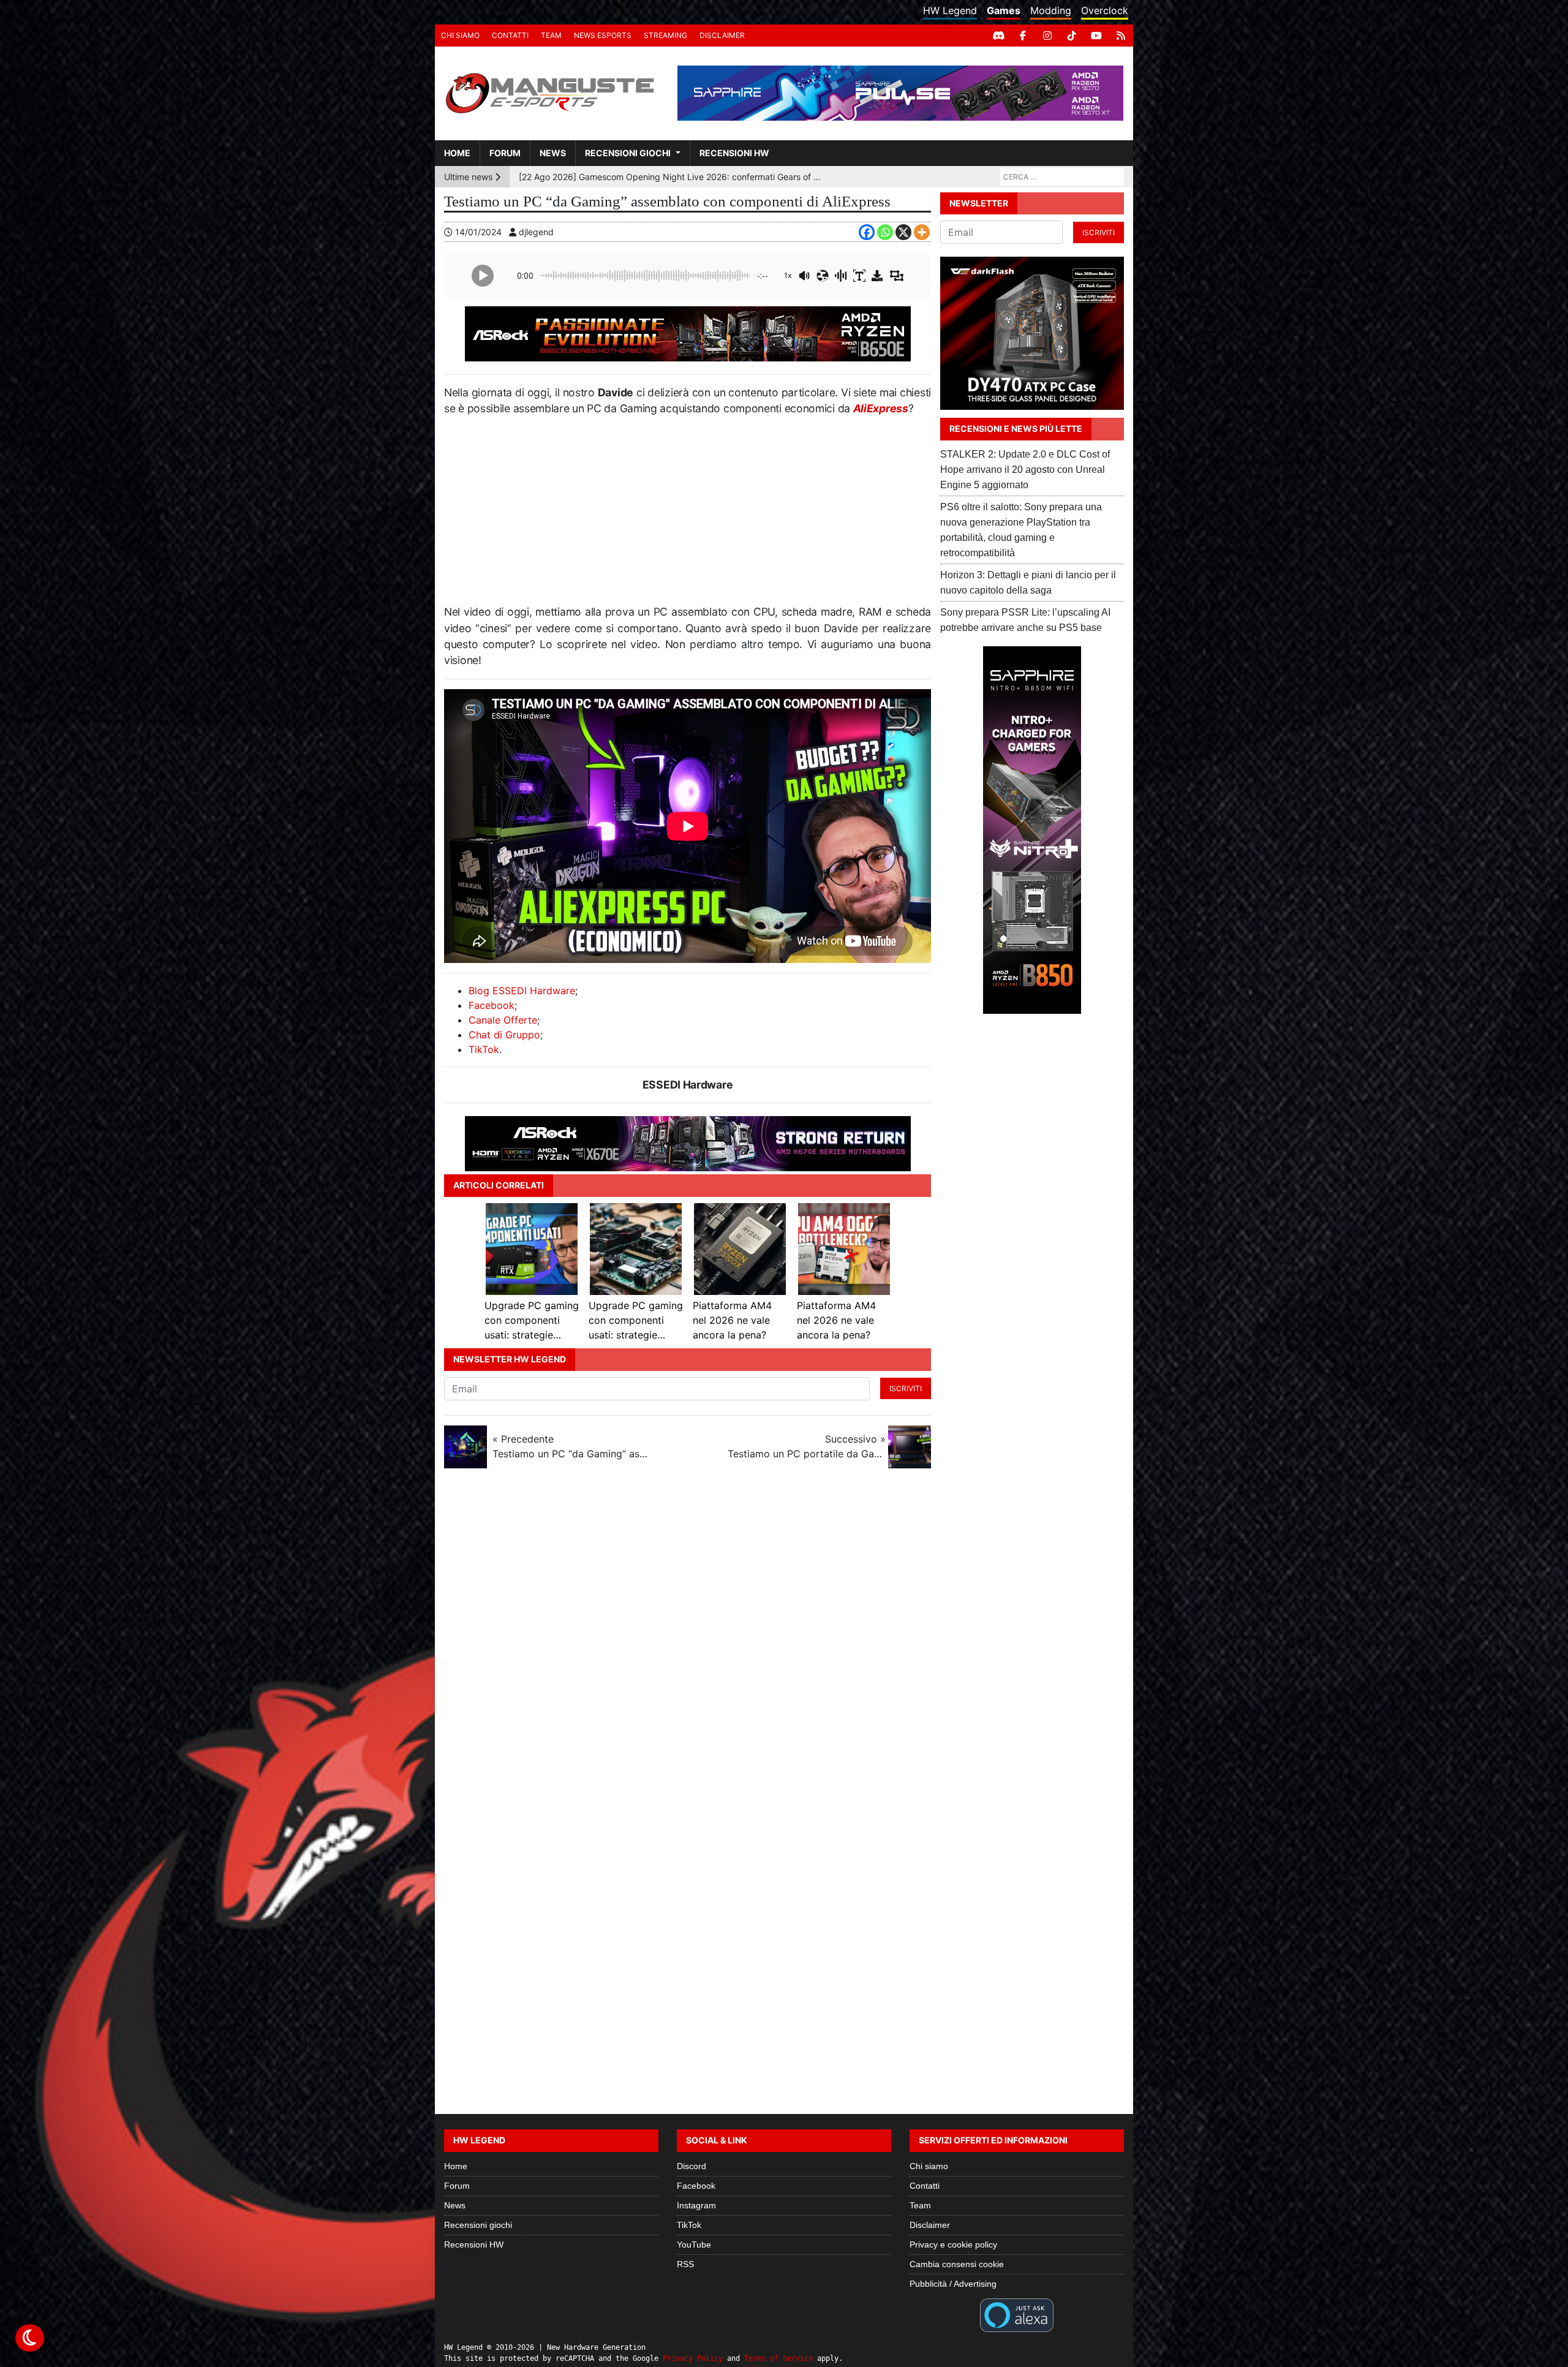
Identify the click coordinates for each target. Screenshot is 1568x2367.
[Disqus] (784, 1641)
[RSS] (1121, 36)
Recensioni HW (734, 153)
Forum (505, 153)
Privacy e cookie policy (953, 2244)
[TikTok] (1072, 36)
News (553, 153)
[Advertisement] (688, 515)
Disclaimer (722, 35)
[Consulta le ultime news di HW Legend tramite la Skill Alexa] (1016, 2314)
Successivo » (807, 1446)
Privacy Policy (693, 2358)
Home (457, 153)
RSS (685, 2264)
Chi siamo (460, 35)
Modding (1051, 10)
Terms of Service (778, 2358)
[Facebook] (1023, 36)
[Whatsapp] (885, 232)
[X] (903, 232)
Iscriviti (906, 1388)
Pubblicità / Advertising (953, 2284)
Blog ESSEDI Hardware (522, 991)
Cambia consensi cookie (957, 2264)
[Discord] (998, 36)
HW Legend (950, 10)
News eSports (603, 35)
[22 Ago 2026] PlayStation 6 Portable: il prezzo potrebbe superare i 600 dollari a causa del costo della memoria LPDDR (672, 177)
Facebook (492, 1005)
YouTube (694, 2244)
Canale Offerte (503, 1020)
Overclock (1105, 10)
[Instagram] (1047, 36)
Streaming (665, 35)
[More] (922, 232)
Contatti (510, 35)
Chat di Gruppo (504, 1035)
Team (551, 35)
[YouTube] (1096, 36)
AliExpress (881, 408)
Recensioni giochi (628, 153)
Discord (692, 2166)
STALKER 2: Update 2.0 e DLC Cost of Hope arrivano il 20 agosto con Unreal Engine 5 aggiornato (1025, 470)
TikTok (484, 1049)
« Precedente (571, 1446)
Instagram (696, 2205)
